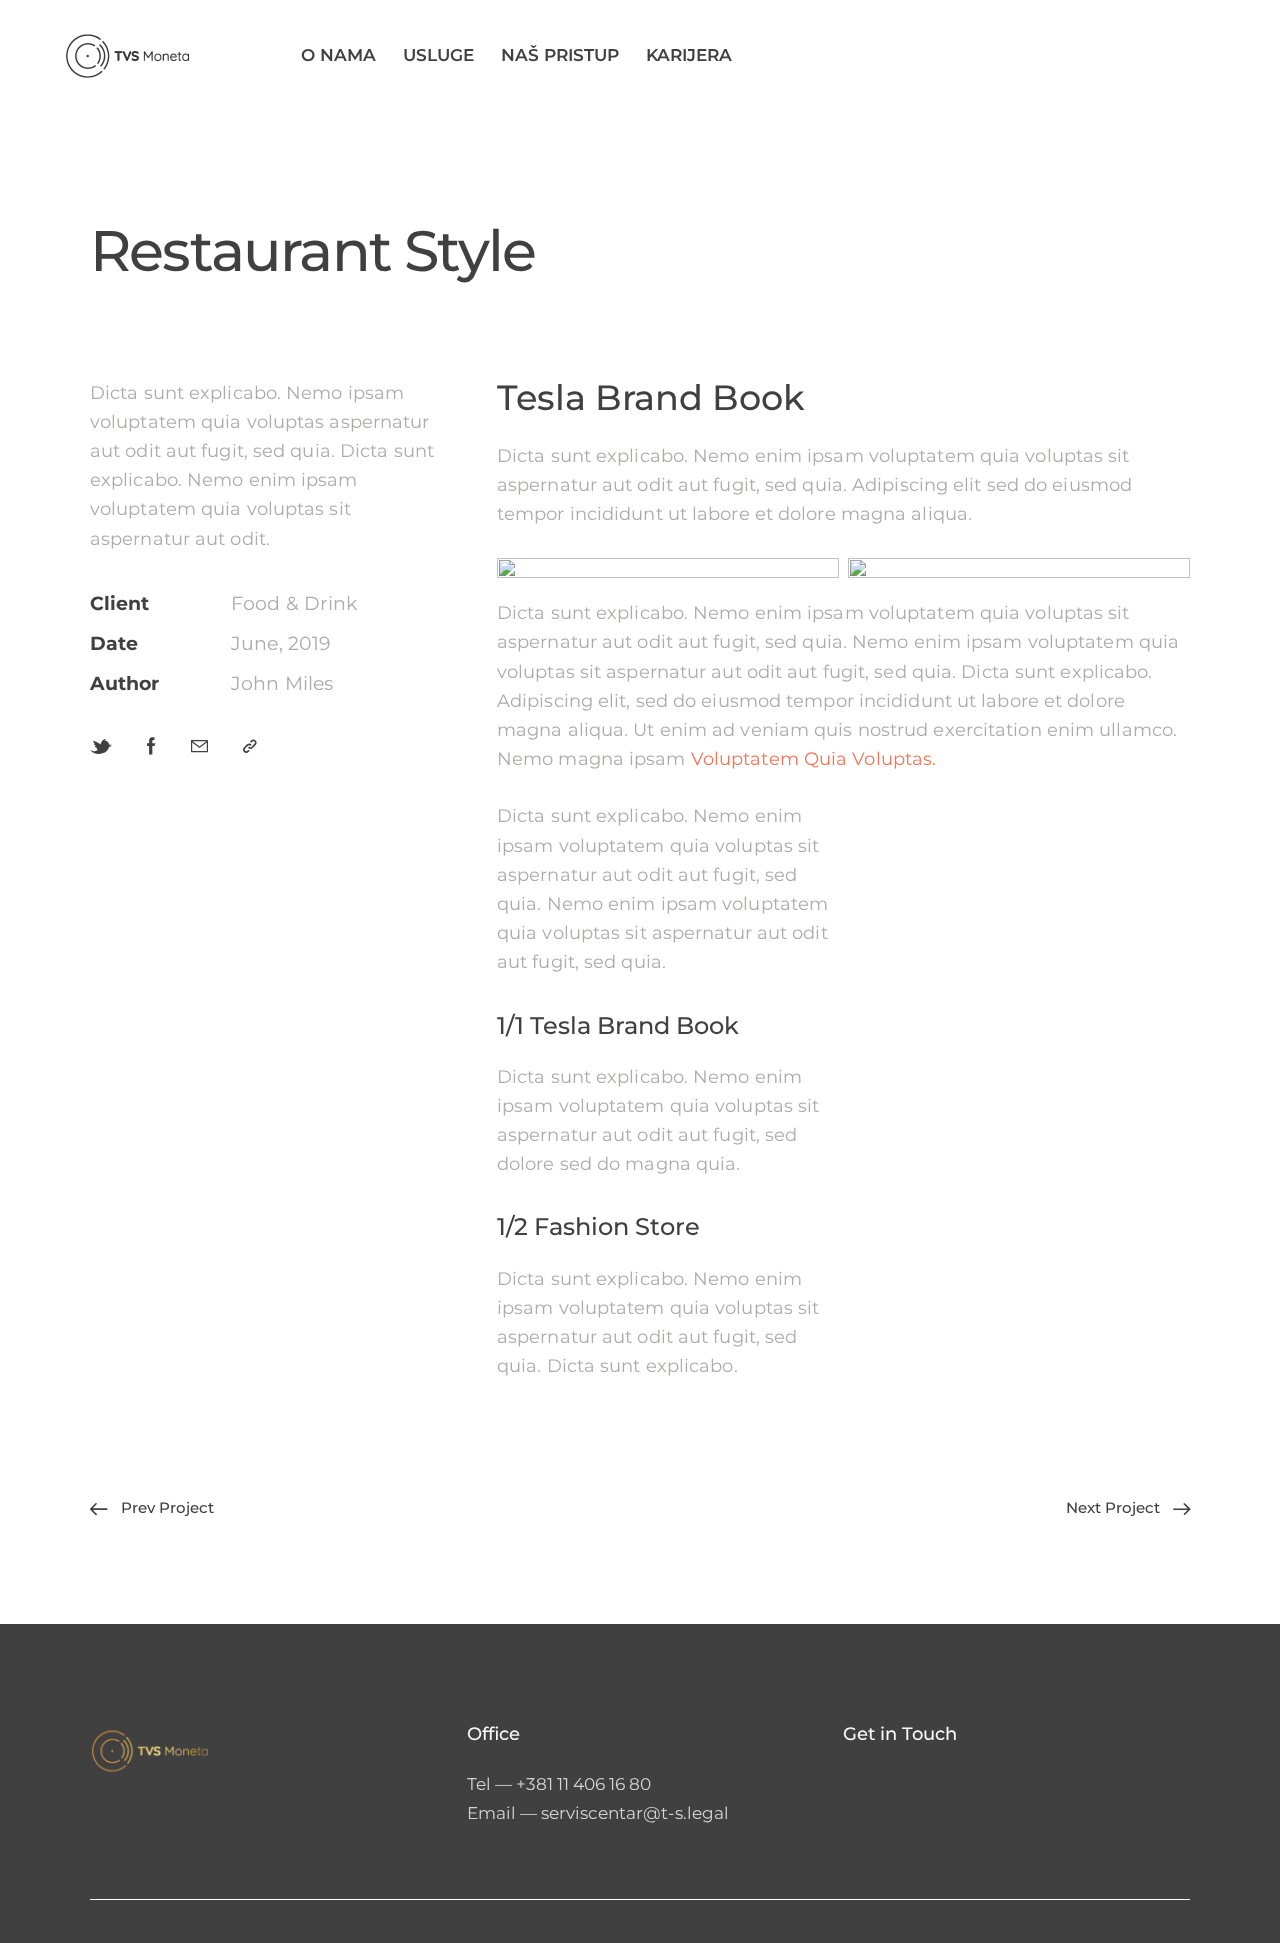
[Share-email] (199, 746)
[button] (250, 746)
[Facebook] (151, 746)
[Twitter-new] (101, 747)
